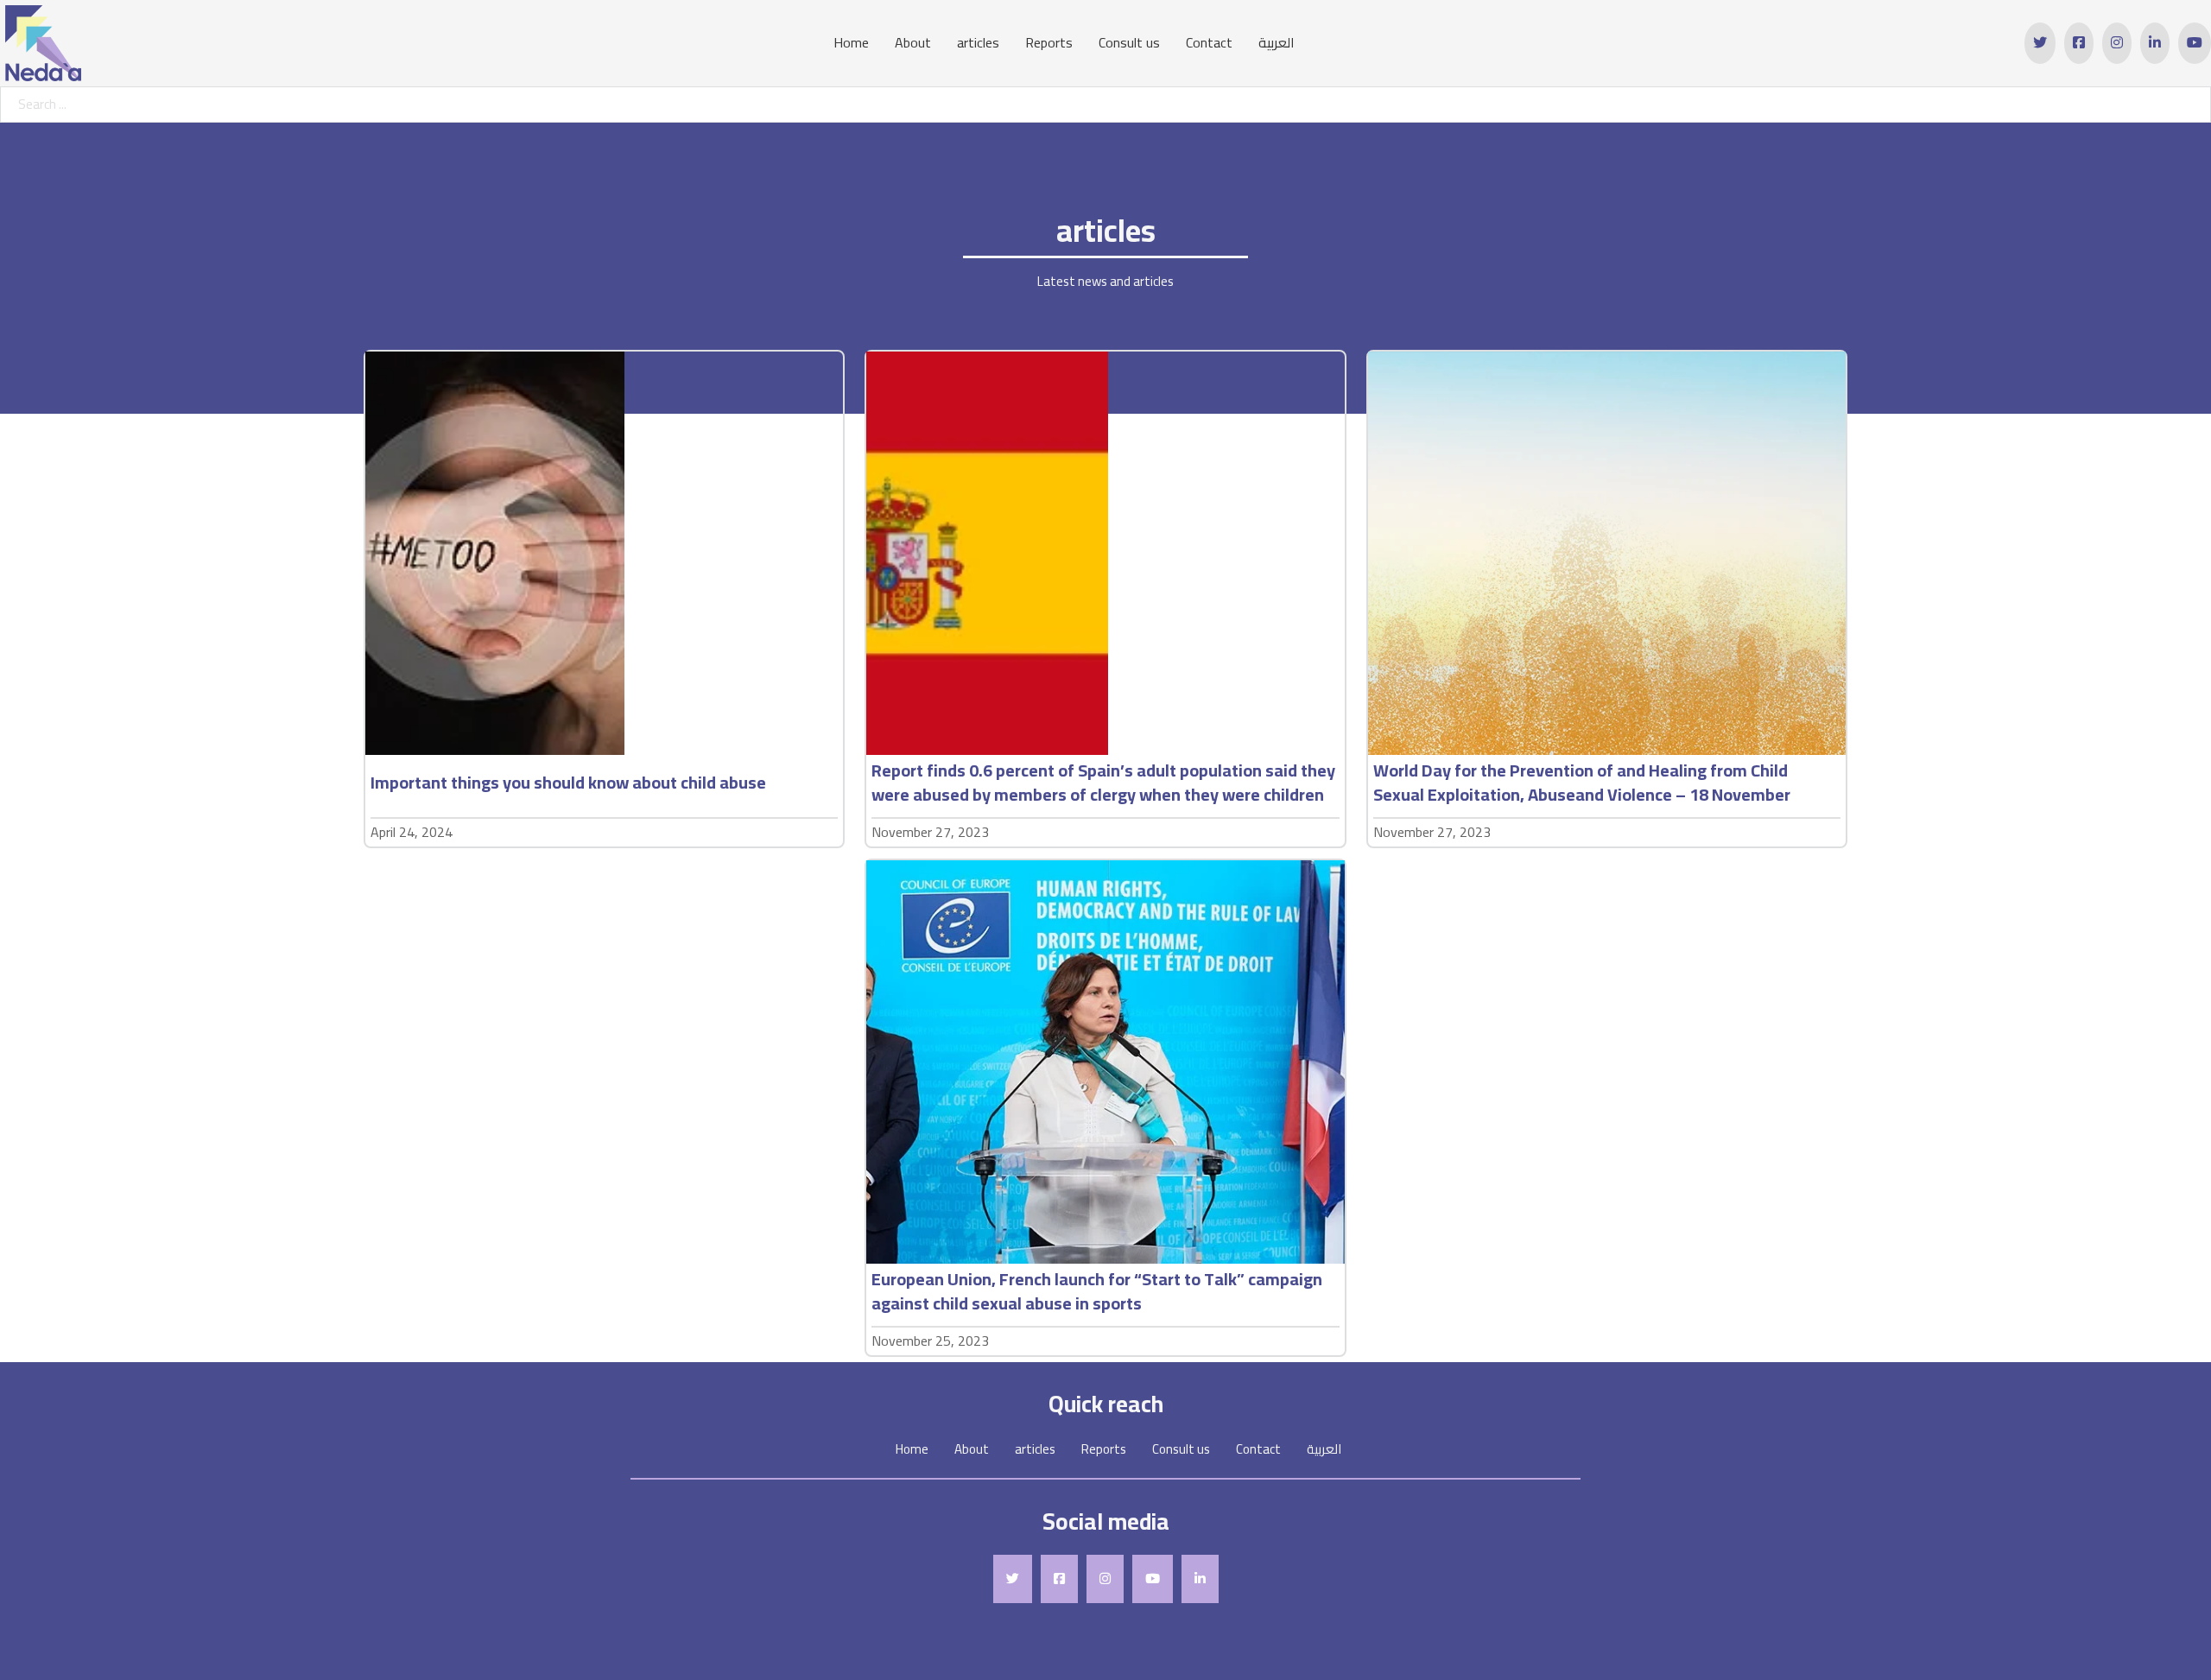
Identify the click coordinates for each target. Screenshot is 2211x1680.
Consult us (1129, 43)
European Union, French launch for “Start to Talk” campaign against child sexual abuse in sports (1097, 1291)
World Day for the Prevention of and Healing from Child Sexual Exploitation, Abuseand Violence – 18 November (1582, 782)
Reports (1049, 43)
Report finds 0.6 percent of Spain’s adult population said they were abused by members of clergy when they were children (1103, 782)
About (913, 43)
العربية (1277, 43)
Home (851, 43)
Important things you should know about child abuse (568, 782)
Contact (1209, 43)
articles (978, 43)
